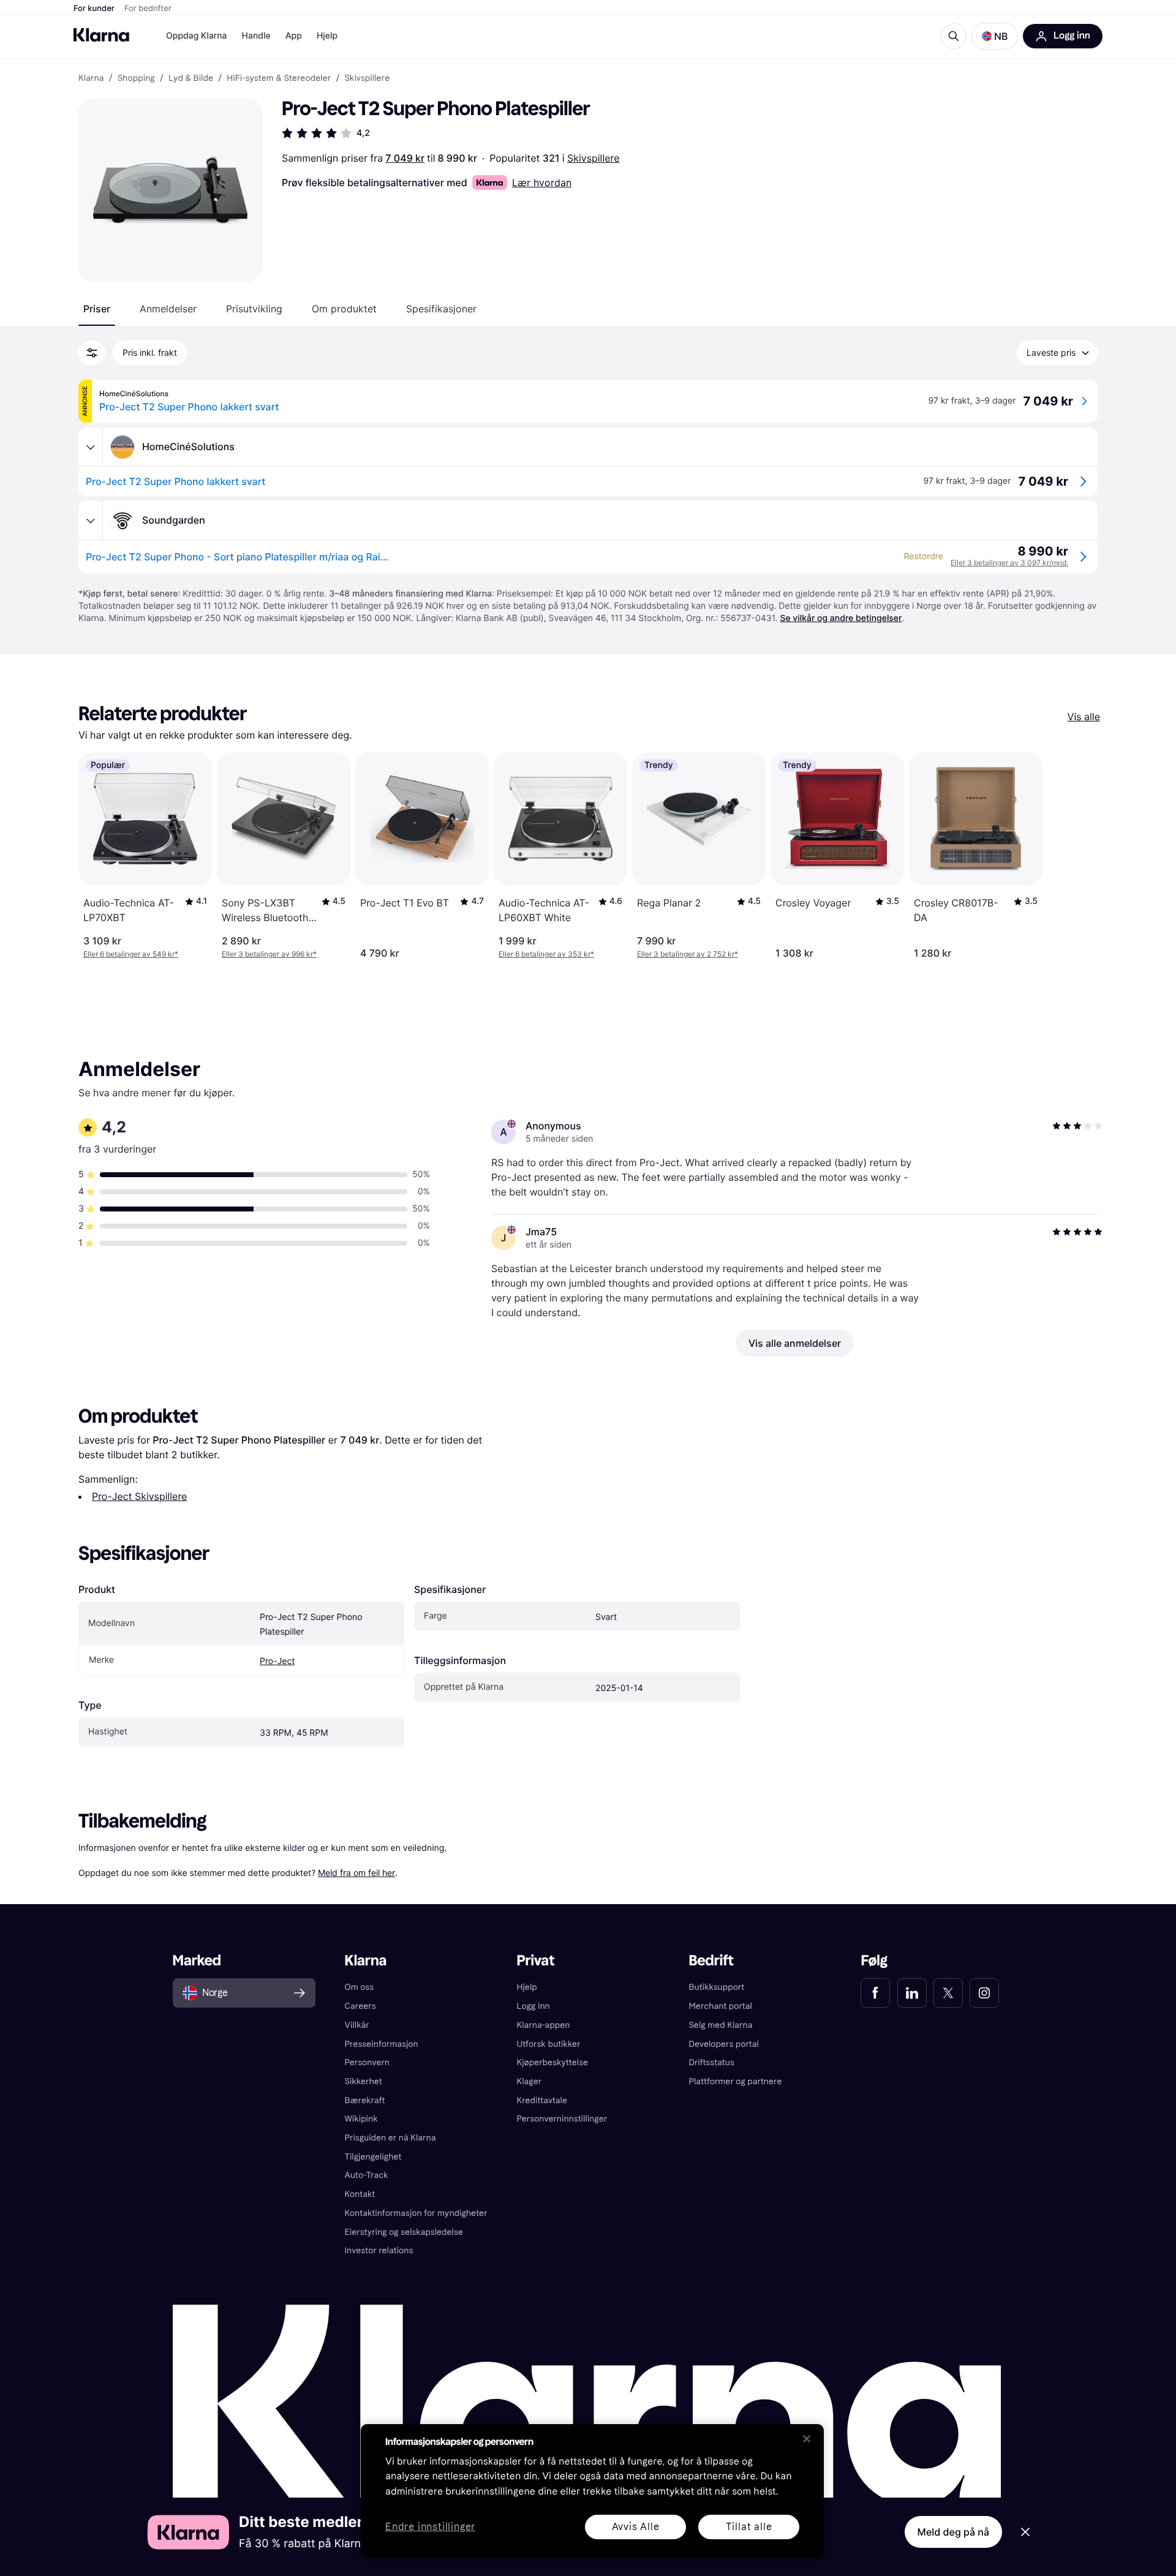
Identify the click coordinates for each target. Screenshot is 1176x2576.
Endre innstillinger (430, 2527)
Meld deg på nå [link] (953, 2532)
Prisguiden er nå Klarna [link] (390, 2138)
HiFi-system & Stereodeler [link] (279, 78)
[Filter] (92, 353)
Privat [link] (536, 1961)
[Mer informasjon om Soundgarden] (91, 521)
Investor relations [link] (379, 2250)
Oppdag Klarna (197, 36)
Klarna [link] (91, 78)
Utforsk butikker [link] (549, 2044)
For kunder (94, 9)
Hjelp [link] (527, 1987)
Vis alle (1084, 717)
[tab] (97, 309)
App (294, 36)
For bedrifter (148, 9)
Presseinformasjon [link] (382, 2044)
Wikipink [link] (361, 2119)
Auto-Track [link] (367, 2175)
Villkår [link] (357, 2025)
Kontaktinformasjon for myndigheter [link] (416, 2213)
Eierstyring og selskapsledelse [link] (404, 2232)
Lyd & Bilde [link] (191, 78)
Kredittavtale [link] (542, 2100)
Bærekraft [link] (365, 2100)
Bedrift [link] (711, 1961)
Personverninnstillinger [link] (562, 2119)
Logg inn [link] (533, 2006)
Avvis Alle (636, 2527)
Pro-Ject (277, 1661)
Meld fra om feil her (356, 1873)
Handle (256, 36)
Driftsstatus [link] (711, 2062)
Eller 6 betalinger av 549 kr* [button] (131, 954)
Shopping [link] (136, 78)
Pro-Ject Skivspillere (139, 1496)
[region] (592, 2491)
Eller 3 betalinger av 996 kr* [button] (269, 954)
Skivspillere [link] (367, 78)
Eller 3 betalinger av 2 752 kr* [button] (688, 954)
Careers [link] (360, 2006)
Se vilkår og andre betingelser (841, 618)
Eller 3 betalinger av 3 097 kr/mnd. (1009, 563)
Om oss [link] (360, 1987)
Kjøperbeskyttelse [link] (553, 2062)
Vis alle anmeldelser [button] (795, 1343)
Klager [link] (530, 2081)
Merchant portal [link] (720, 2006)
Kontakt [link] (360, 2194)
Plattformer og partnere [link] (735, 2081)
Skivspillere (593, 158)
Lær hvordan (542, 183)
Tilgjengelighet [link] (373, 2157)
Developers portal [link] (723, 2044)
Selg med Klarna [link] (720, 2025)
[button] (995, 36)
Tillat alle (749, 2527)
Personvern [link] (367, 2062)
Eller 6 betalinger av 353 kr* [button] (546, 954)
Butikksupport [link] (716, 1987)
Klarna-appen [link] (544, 2025)
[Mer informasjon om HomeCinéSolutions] (91, 447)
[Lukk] (807, 2439)
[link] (875, 1993)
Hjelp (327, 36)
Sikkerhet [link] (364, 2081)
